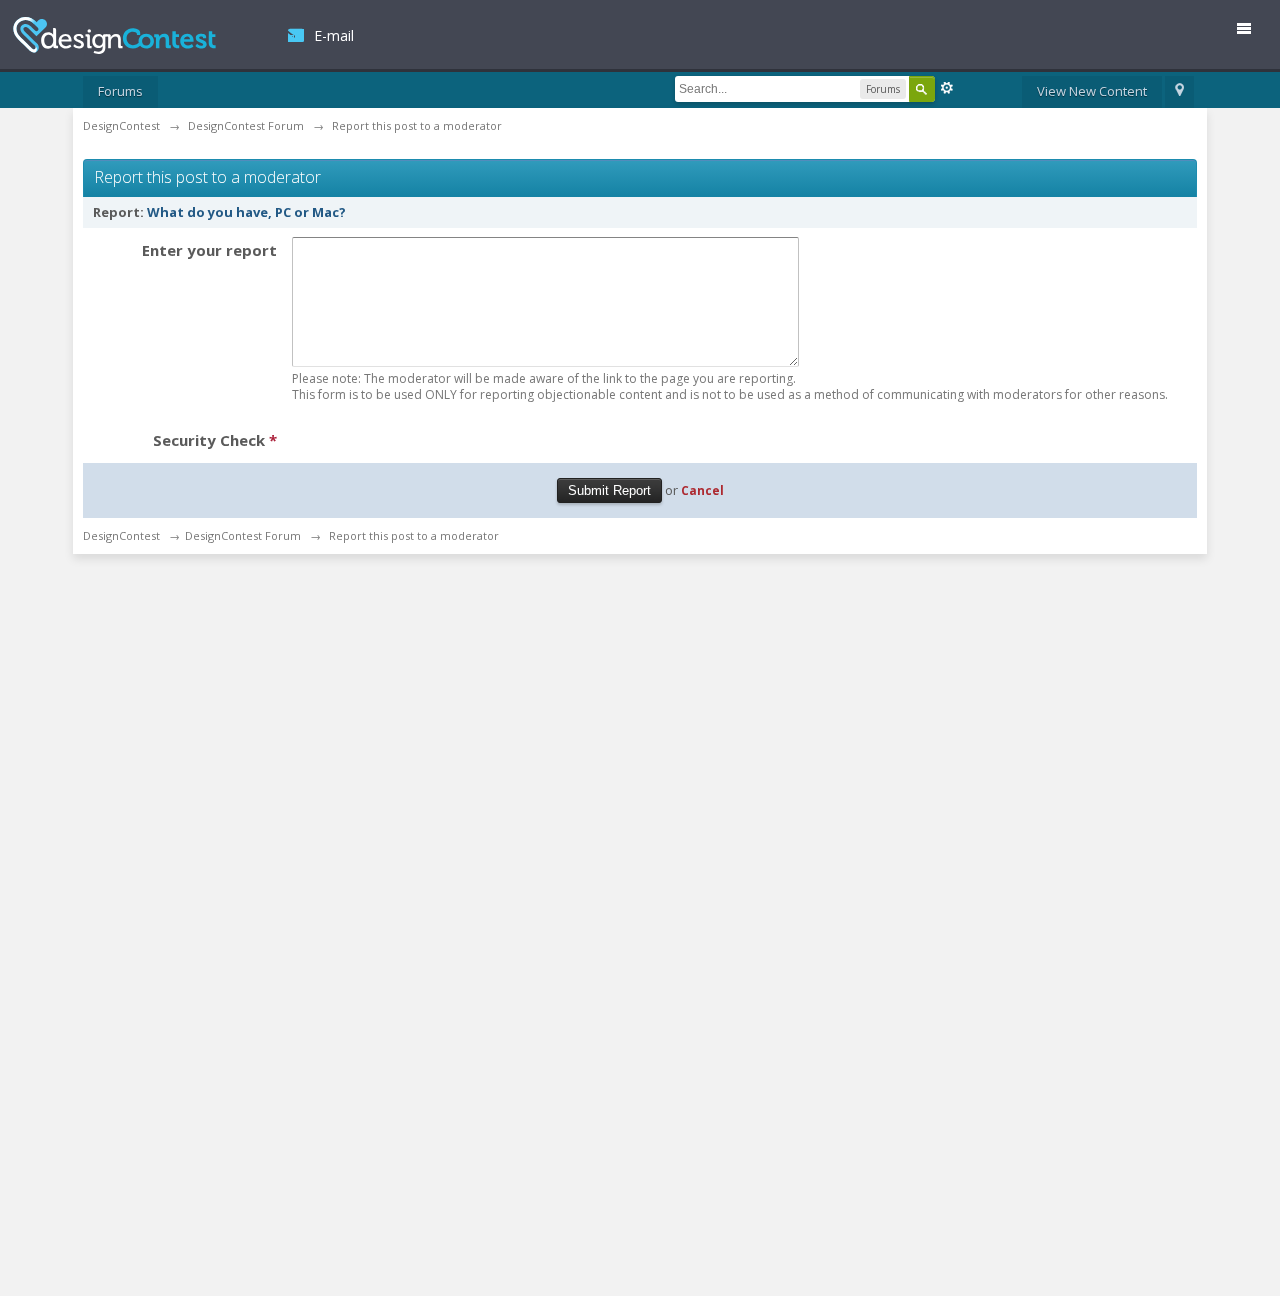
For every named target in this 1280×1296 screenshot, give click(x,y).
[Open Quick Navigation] (1179, 92)
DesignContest (114, 35)
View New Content (1092, 91)
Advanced (947, 88)
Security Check (215, 440)
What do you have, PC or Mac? (246, 212)
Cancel (702, 490)
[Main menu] (1252, 32)
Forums (120, 91)
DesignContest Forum (243, 535)
